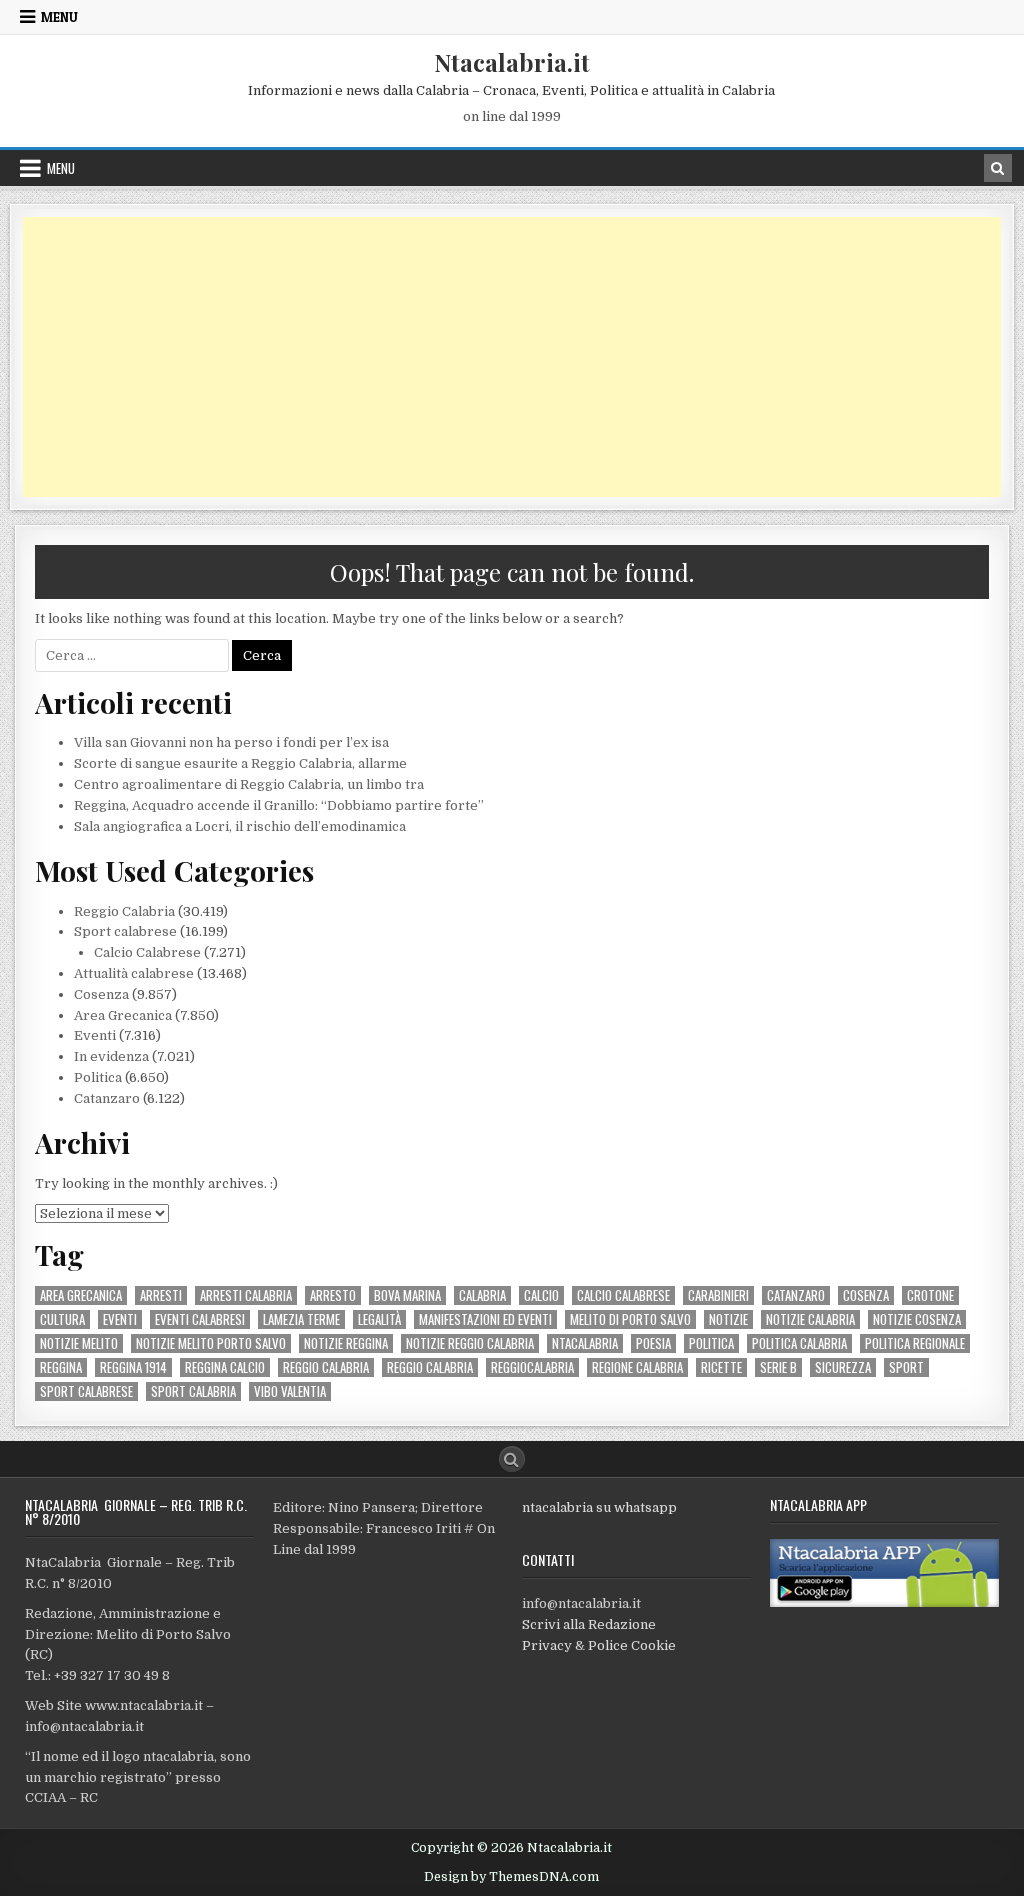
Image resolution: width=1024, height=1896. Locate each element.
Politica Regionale (915, 1343)
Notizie (728, 1319)
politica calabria (799, 1343)
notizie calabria (810, 1319)
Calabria (482, 1295)
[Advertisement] (512, 357)
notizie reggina (346, 1343)
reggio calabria (326, 1367)
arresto (333, 1295)
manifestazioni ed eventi (485, 1319)
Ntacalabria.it (512, 62)
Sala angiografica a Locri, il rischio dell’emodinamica (240, 826)
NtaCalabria (585, 1343)
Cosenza (101, 994)
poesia (653, 1343)
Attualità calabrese (134, 973)
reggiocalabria (532, 1367)
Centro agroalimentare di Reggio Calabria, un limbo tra (249, 784)
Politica (98, 1077)
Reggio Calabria (124, 911)
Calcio (541, 1295)
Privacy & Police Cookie (599, 1645)
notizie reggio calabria (470, 1343)
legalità (379, 1319)
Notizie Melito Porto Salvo (211, 1343)
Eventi (95, 1035)
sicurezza (843, 1367)
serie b (778, 1367)
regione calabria (637, 1367)
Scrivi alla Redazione (589, 1624)
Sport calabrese (125, 931)
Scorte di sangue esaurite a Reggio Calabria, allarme (240, 763)
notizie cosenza (917, 1319)
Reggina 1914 (133, 1367)
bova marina (407, 1295)
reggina (61, 1367)
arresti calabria (246, 1295)
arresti (161, 1295)
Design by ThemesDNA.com (511, 1877)
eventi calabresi (200, 1319)
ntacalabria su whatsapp (599, 1507)
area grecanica (81, 1295)
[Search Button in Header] (998, 168)
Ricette (721, 1367)
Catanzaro (107, 1098)
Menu (59, 17)
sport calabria (193, 1391)
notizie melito (79, 1343)
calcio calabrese (623, 1295)
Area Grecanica (123, 1015)
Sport (906, 1367)
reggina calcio (225, 1367)
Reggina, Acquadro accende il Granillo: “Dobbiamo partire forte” (279, 805)
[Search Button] (512, 1459)
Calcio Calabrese (147, 952)
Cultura (62, 1319)
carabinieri (718, 1295)
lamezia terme (301, 1319)
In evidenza (111, 1056)
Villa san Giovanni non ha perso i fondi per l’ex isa (231, 742)
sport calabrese (86, 1391)
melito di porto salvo (630, 1319)
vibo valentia (290, 1391)
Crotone (930, 1295)
